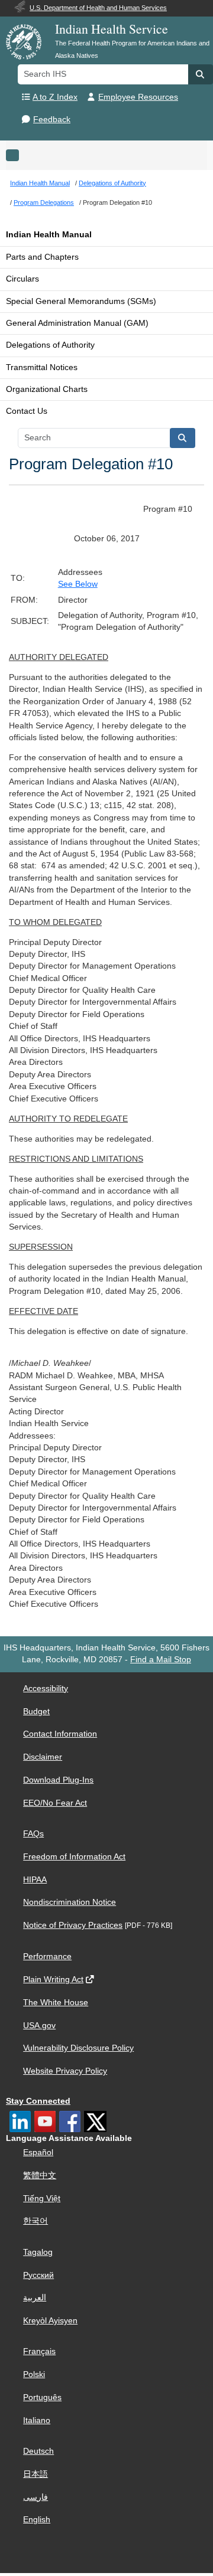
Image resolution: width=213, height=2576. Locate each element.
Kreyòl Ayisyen (50, 2321)
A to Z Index (55, 97)
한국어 (35, 2221)
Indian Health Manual (49, 235)
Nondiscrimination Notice (70, 1902)
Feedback (52, 120)
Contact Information (60, 1734)
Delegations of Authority (50, 345)
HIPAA (35, 1880)
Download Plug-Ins (58, 1780)
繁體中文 (40, 2175)
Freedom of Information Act (74, 1857)
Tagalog (38, 2252)
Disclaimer (43, 1757)
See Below (78, 584)
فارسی (35, 2497)
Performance (47, 1956)
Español (38, 2152)
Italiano (37, 2420)
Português (42, 2397)
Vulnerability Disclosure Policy (78, 2048)
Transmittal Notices (42, 367)
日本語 (35, 2474)
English (37, 2520)
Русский (38, 2275)
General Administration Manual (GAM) (77, 323)
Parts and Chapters (42, 257)
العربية (35, 2298)
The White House (56, 2003)
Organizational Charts (47, 389)
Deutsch (38, 2451)
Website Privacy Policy (65, 2071)
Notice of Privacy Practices (73, 1925)
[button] (201, 74)
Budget (36, 1712)
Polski (34, 2374)
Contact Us (27, 411)
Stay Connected (38, 2101)
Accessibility (46, 1689)
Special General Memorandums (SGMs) (81, 301)
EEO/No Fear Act (55, 1803)
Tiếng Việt (42, 2199)
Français (39, 2351)
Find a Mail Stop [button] (161, 1660)
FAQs (33, 1834)
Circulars (22, 279)
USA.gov (39, 2026)
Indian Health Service (112, 29)
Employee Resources (138, 97)
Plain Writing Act (53, 1980)
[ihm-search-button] (183, 438)
